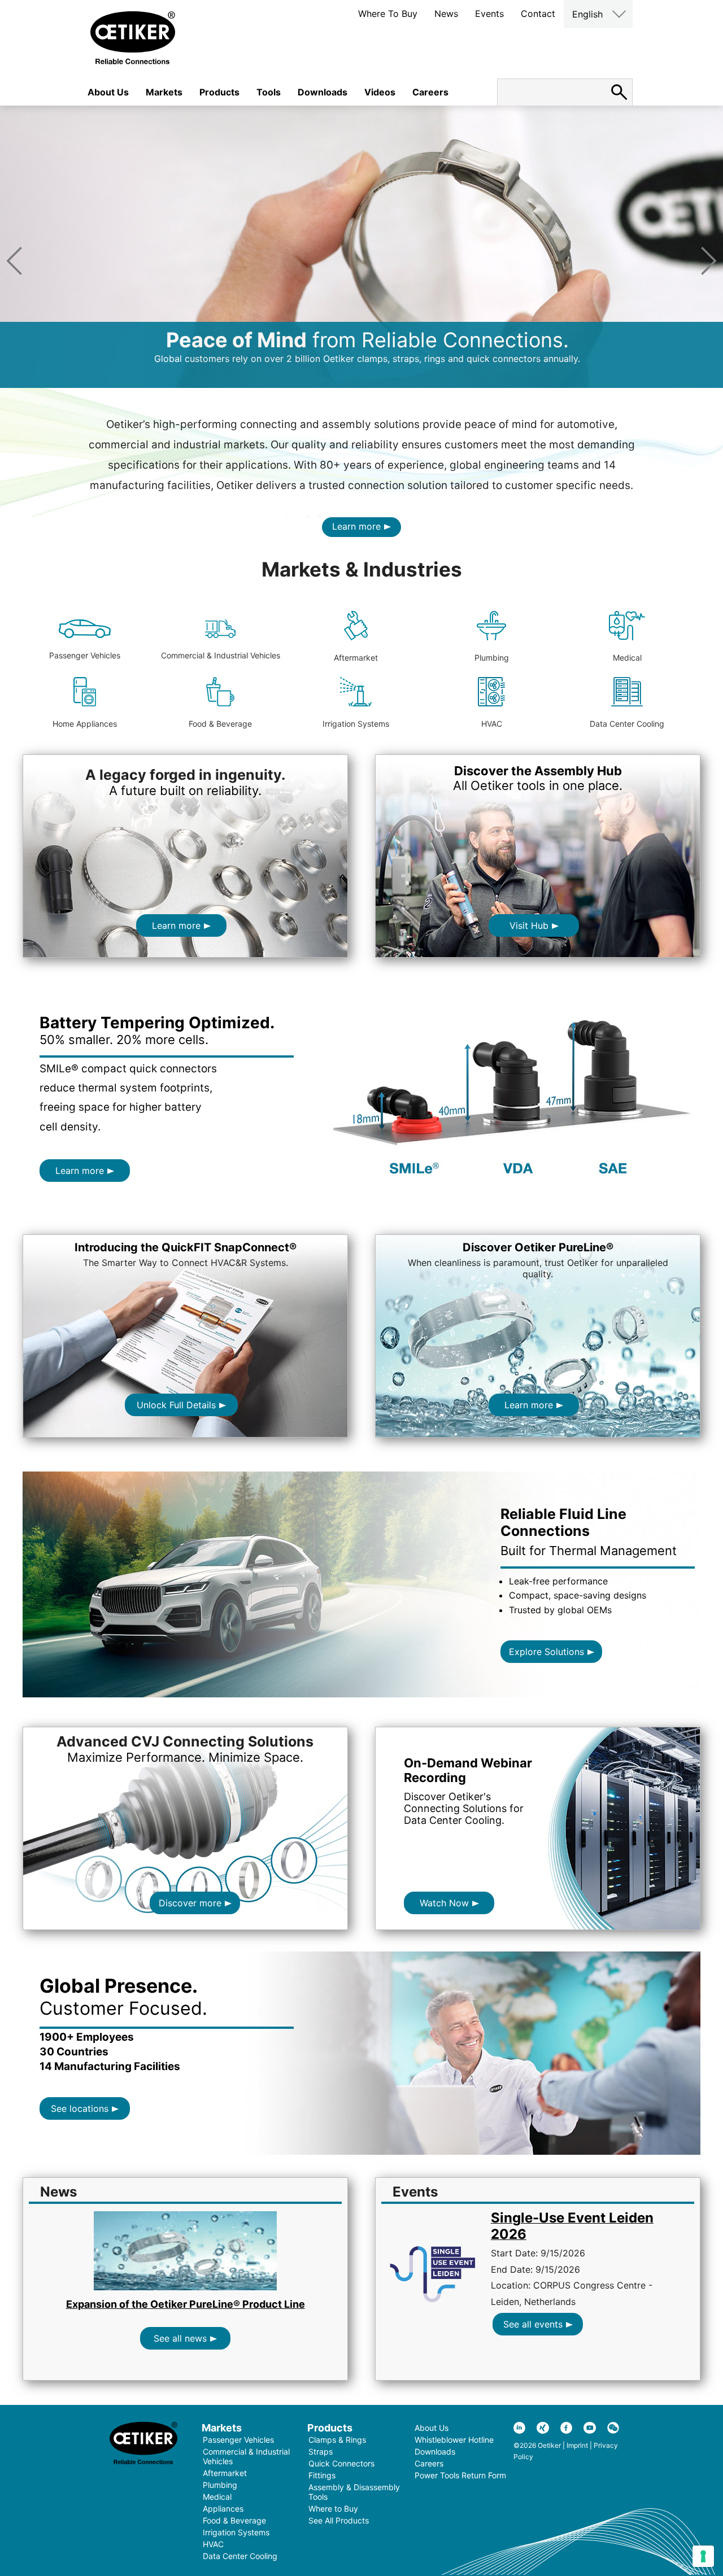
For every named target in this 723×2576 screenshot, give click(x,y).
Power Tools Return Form (460, 2475)
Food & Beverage (220, 724)
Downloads (323, 92)
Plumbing (492, 658)
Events (489, 14)
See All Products (339, 2520)
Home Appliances (85, 724)
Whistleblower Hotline (454, 2440)
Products (219, 92)
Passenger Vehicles (85, 655)
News (446, 14)
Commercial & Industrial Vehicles (221, 655)
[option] (361, 247)
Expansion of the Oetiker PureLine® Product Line (186, 2304)
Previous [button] (14, 261)
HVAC (492, 724)
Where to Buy (333, 2509)
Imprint (577, 2445)
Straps (321, 2451)
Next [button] (709, 261)
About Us (108, 92)
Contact (538, 14)
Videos (380, 92)
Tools (269, 92)
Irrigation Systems (356, 724)
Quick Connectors (341, 2463)
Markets (164, 92)
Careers (430, 92)
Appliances (223, 2509)
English (587, 14)
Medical (627, 658)
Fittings (322, 2475)
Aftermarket (356, 658)
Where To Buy (388, 14)
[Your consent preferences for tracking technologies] (703, 2556)
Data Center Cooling (627, 724)
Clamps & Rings (337, 2440)
